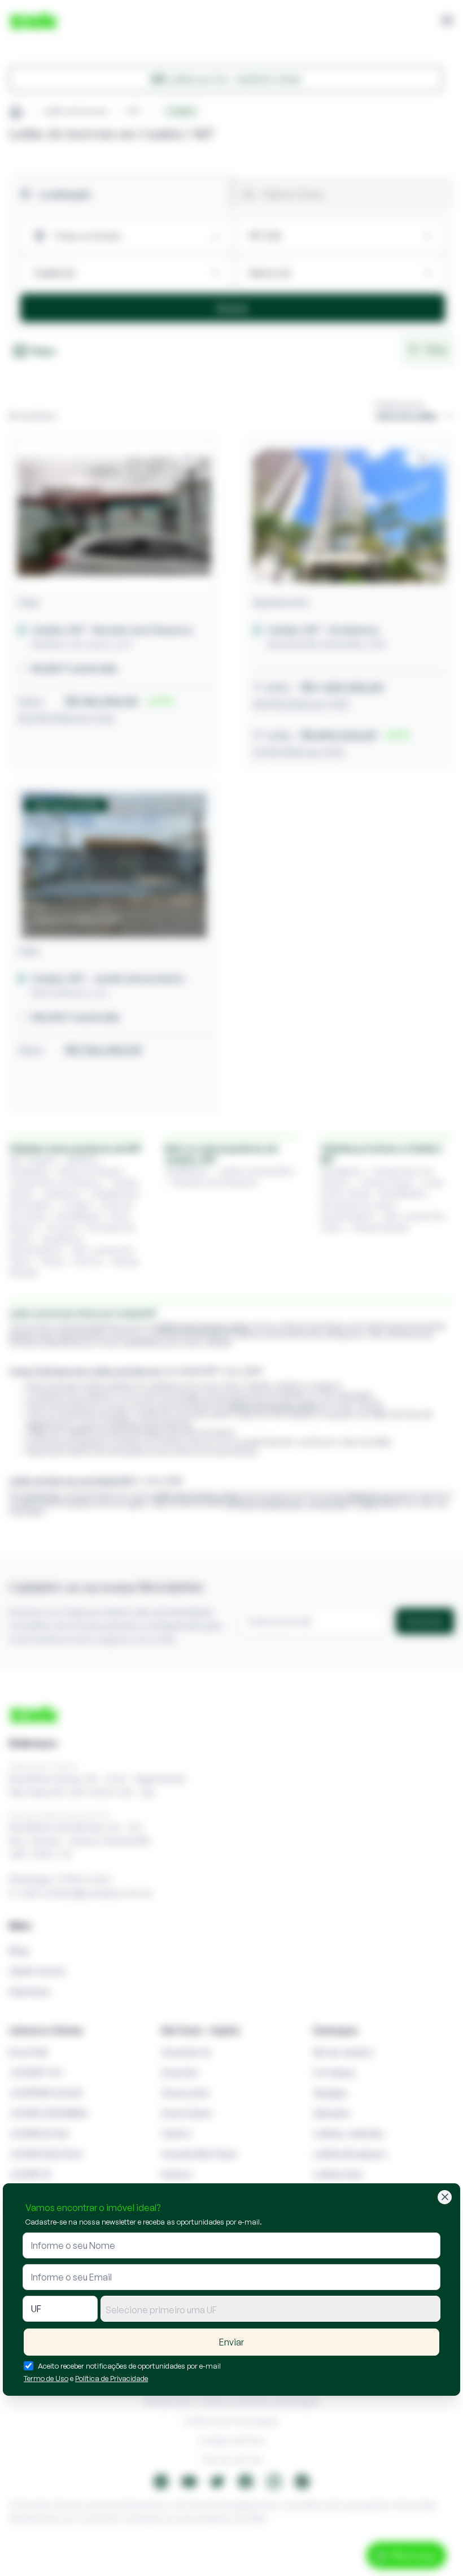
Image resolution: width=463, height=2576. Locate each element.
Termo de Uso (46, 2378)
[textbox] (270, 2310)
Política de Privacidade (112, 2378)
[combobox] (270, 2309)
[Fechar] (445, 2197)
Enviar (231, 2342)
